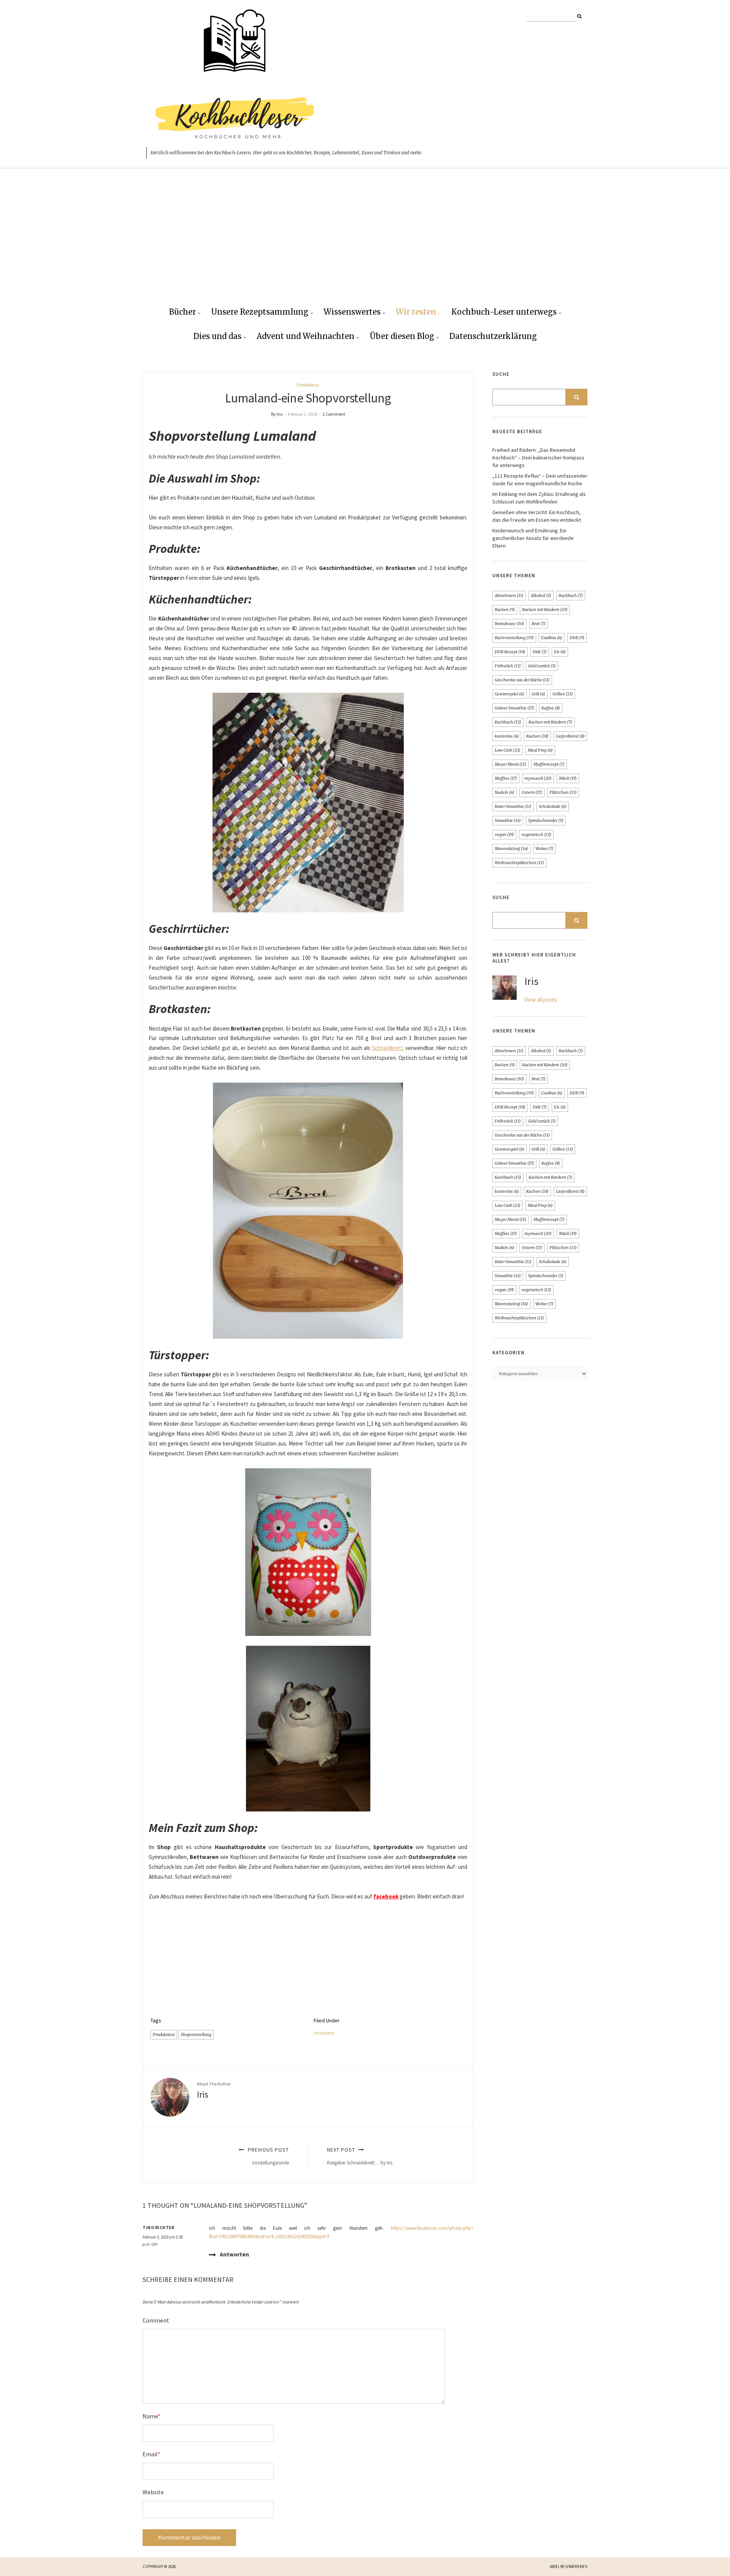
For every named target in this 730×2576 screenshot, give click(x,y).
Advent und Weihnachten (305, 336)
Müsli (568, 778)
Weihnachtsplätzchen (519, 863)
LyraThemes (576, 2567)
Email (152, 2454)
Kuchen (537, 736)
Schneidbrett (388, 1048)
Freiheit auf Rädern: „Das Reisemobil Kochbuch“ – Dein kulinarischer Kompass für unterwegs (538, 458)
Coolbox (552, 638)
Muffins (506, 778)
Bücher (182, 312)
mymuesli (538, 778)
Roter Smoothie (513, 806)
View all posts (540, 1000)
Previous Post (268, 2156)
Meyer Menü (510, 764)
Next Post (360, 2156)
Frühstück (508, 666)
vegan (504, 834)
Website (153, 2492)
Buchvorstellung (514, 638)
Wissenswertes (352, 312)
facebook (386, 1896)
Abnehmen (509, 595)
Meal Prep (540, 750)
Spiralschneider (546, 820)
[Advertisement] (365, 244)
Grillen (563, 694)
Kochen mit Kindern (550, 722)
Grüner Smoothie (514, 708)
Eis (560, 652)
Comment (156, 2320)
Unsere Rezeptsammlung (260, 312)
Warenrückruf (511, 849)
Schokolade (553, 806)
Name (152, 2416)
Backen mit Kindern (545, 610)
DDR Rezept (510, 652)
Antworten (234, 2254)
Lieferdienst (570, 736)
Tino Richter (158, 2228)
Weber (544, 849)
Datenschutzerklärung (493, 336)
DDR (577, 638)
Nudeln (505, 792)
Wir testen (416, 312)
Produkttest (308, 385)
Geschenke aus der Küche (522, 680)
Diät (540, 652)
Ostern (532, 792)
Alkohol (541, 595)
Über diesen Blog (402, 336)
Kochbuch (508, 722)
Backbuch (571, 595)
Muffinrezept (549, 764)
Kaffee (551, 708)
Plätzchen (563, 792)
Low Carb (508, 750)
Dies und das (217, 336)
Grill (538, 694)
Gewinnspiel (509, 694)
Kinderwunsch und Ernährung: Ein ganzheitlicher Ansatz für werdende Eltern (533, 538)
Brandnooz (509, 624)
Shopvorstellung (196, 2035)
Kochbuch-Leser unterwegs (504, 312)
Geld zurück (542, 666)
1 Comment (334, 414)
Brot (539, 624)
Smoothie (508, 820)
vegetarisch (536, 834)
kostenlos (507, 736)
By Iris (277, 414)
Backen (505, 610)
